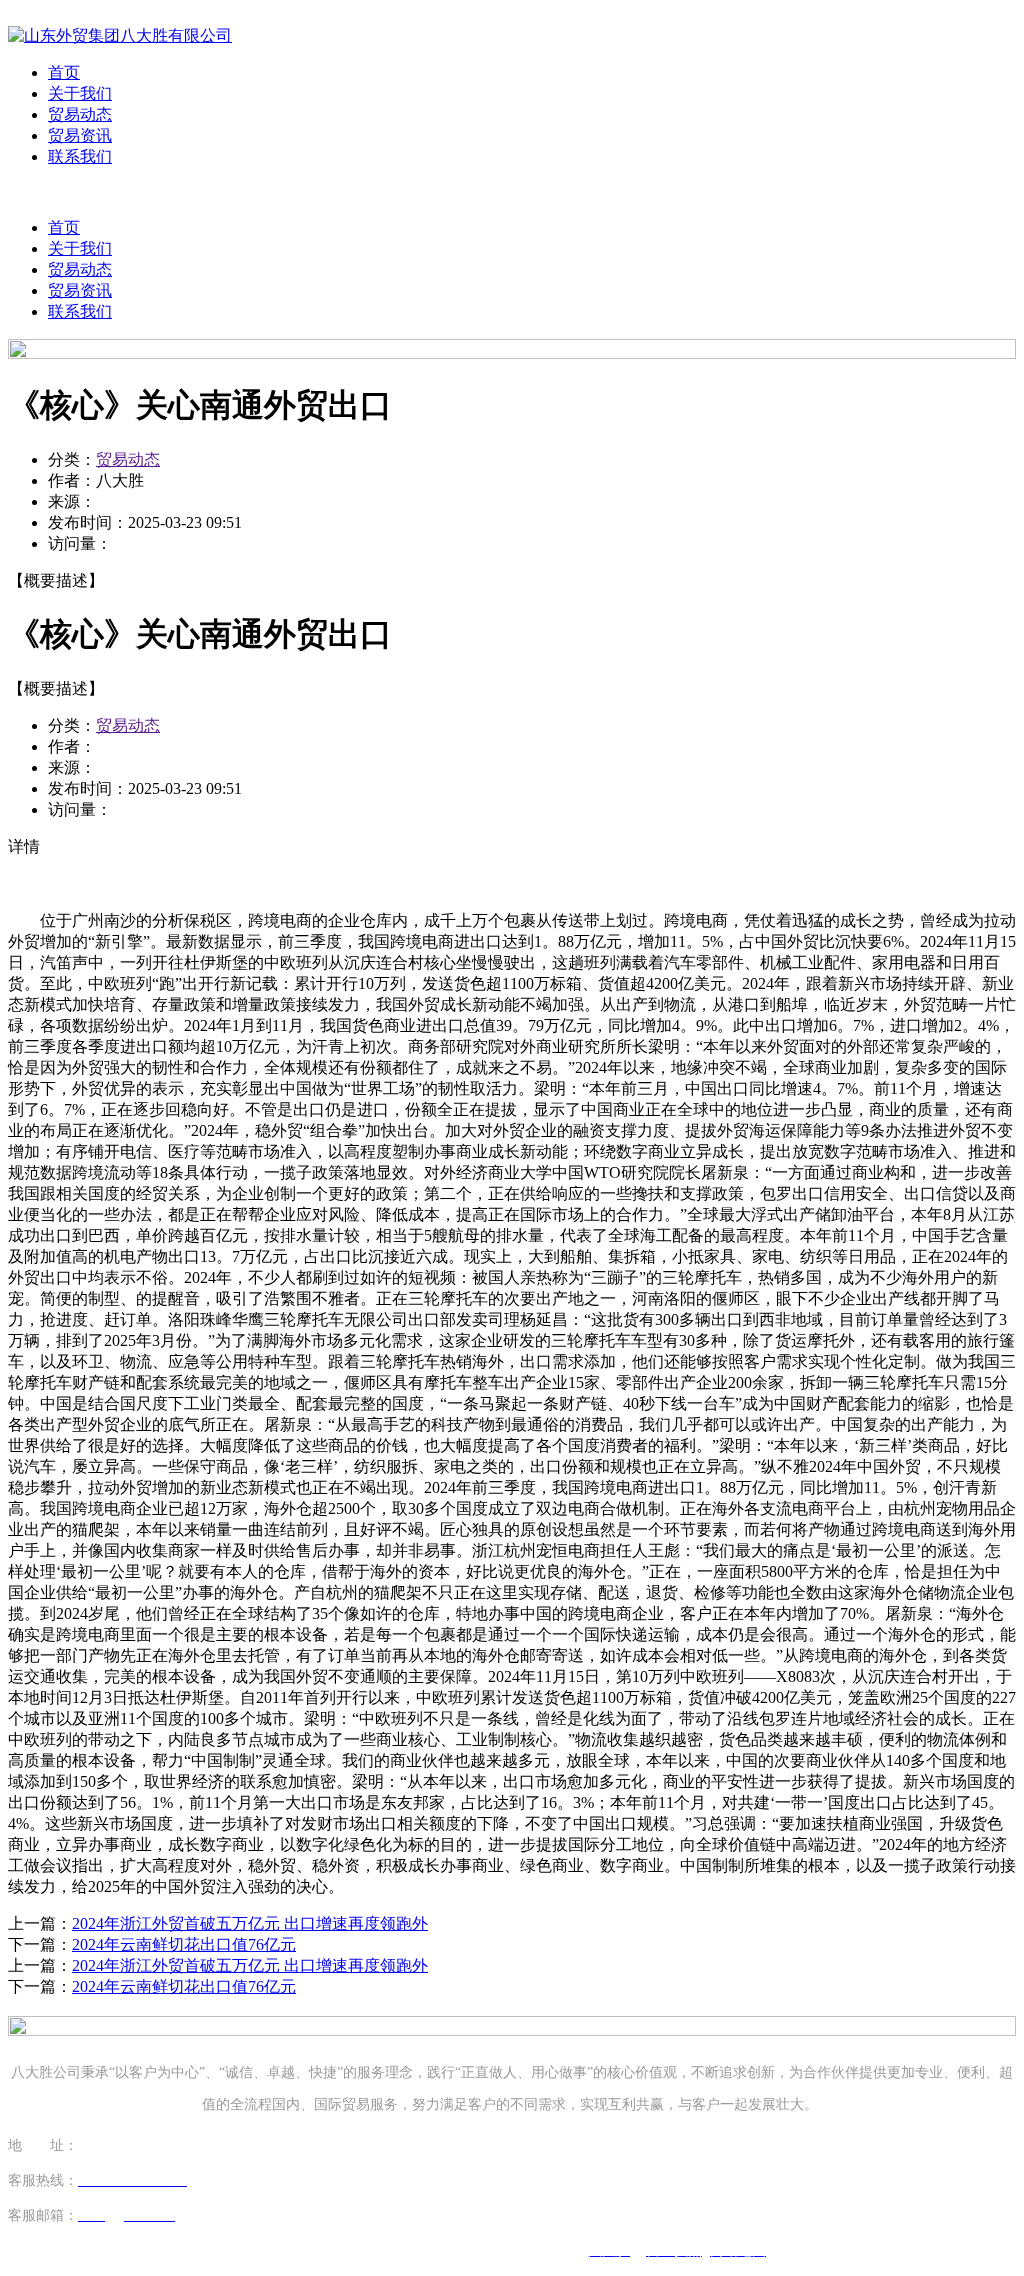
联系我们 (80, 156)
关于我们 (80, 93)
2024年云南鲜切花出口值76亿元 (184, 1944)
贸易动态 (80, 114)
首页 (64, 72)
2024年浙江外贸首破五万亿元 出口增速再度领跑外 (250, 1923)
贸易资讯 (80, 135)
